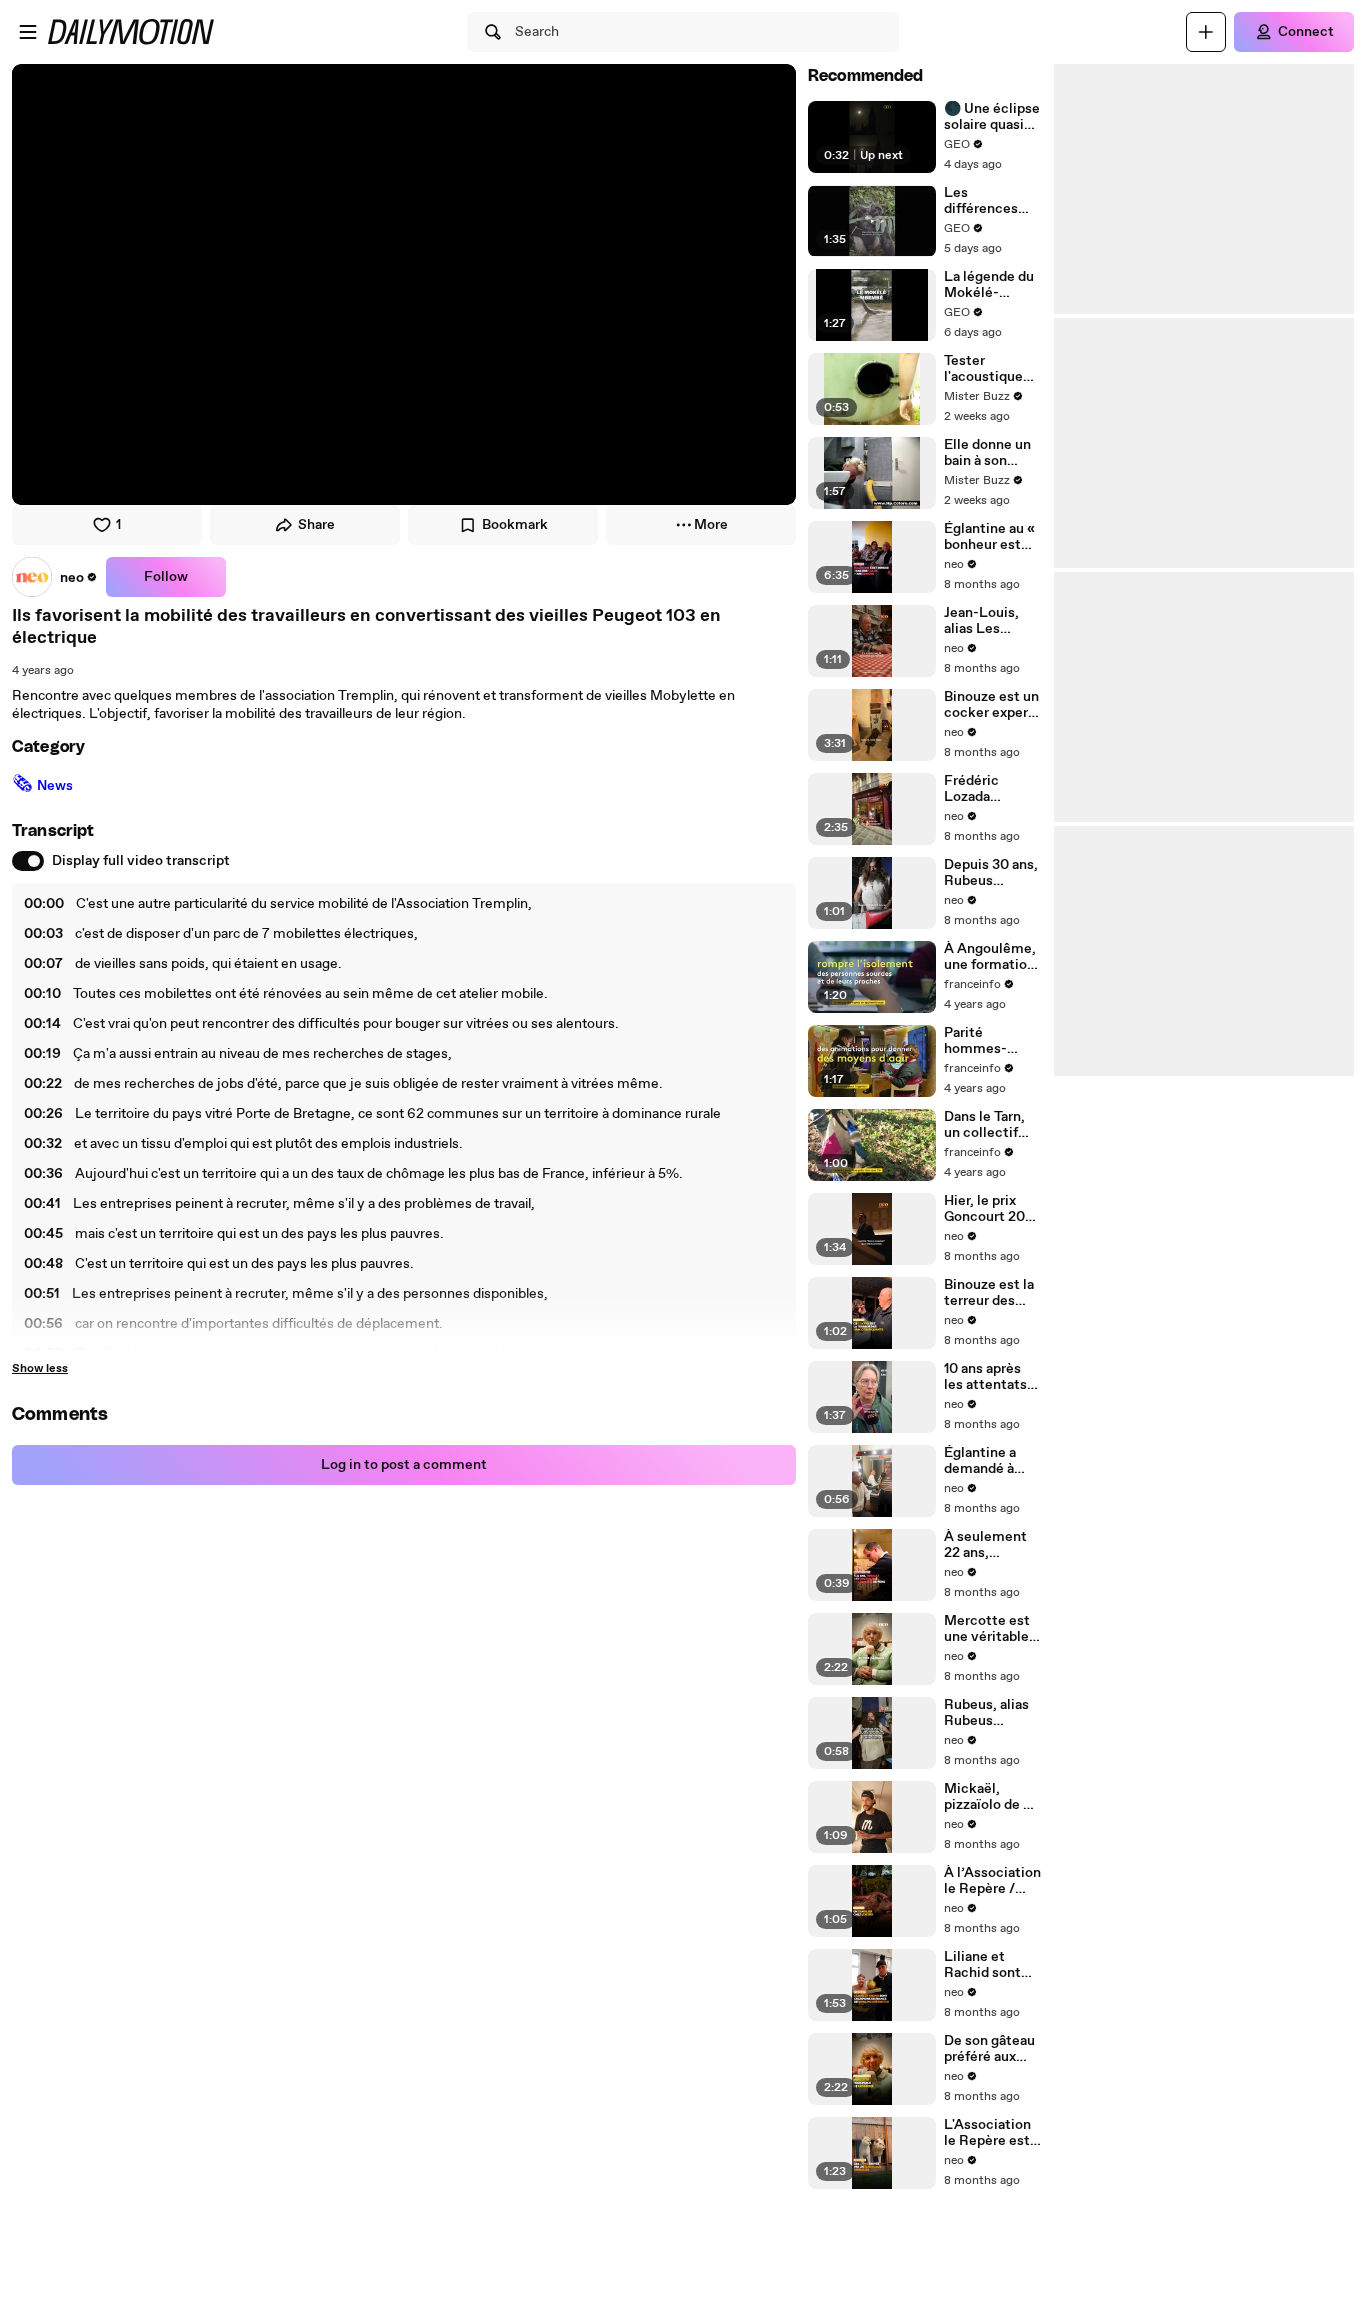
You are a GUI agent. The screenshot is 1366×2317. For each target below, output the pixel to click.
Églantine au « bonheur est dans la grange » (989, 537)
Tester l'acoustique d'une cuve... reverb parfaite (991, 369)
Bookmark (515, 525)
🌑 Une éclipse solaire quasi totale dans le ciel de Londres (992, 117)
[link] (55, 577)
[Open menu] (28, 32)
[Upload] (1206, 32)
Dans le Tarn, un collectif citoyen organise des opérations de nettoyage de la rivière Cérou (993, 1125)
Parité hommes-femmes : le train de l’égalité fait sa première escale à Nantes (991, 1041)
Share (316, 525)
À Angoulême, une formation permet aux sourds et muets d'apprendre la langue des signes (990, 957)
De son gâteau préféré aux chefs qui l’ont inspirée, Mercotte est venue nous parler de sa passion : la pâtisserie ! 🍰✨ (990, 2049)
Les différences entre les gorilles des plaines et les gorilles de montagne (986, 201)
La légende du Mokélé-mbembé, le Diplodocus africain (989, 285)
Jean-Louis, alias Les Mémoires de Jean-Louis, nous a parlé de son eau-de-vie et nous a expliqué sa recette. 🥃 (992, 621)
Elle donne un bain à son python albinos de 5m (991, 453)
